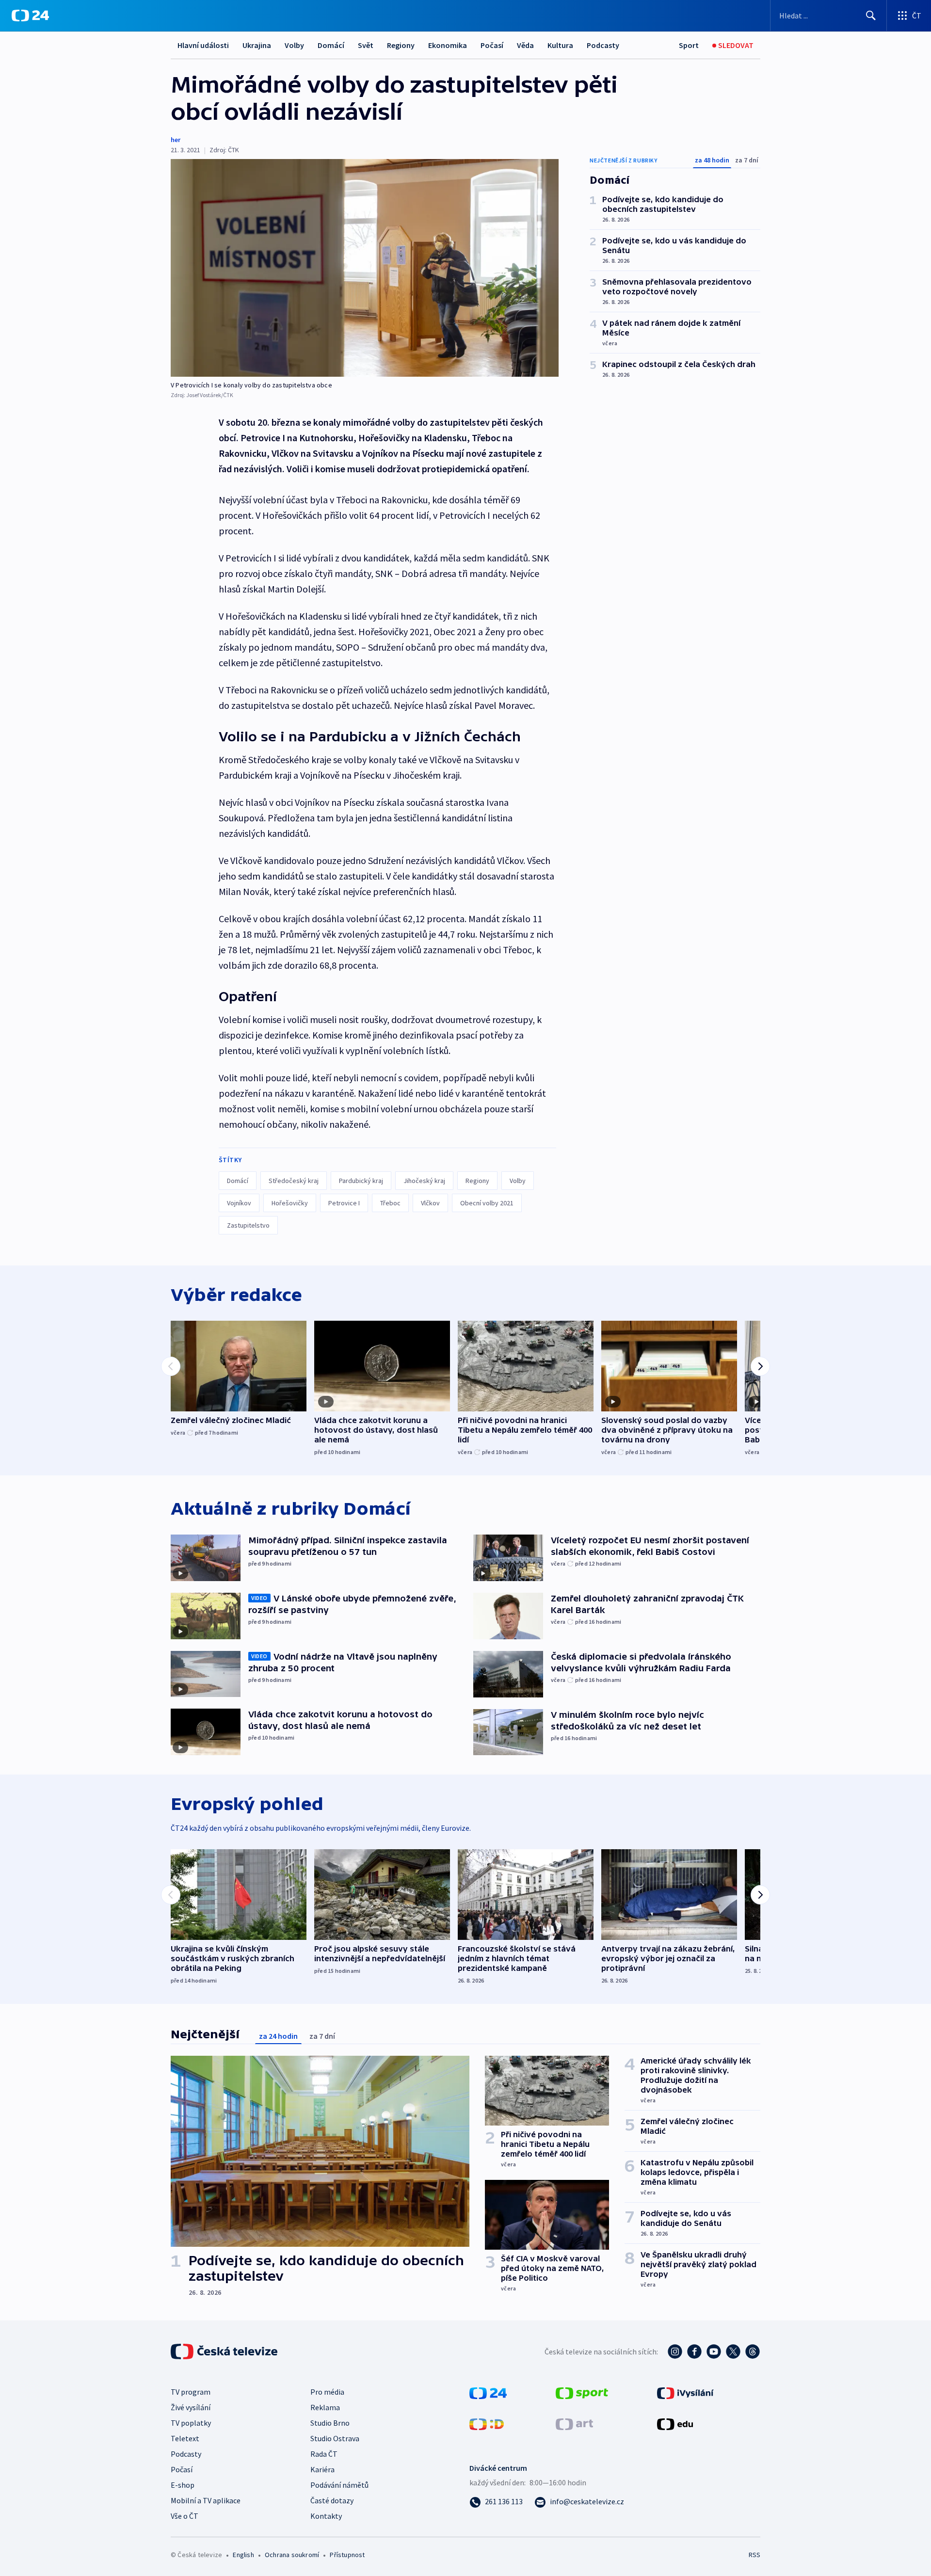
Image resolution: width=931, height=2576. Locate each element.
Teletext (185, 2438)
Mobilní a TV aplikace (206, 2500)
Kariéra (322, 2469)
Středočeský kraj (294, 1181)
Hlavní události (203, 45)
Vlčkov (430, 1203)
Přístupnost (347, 2555)
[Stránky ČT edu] (675, 2423)
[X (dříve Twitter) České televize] (733, 2352)
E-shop (183, 2485)
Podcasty (603, 45)
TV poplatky (191, 2423)
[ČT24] (30, 16)
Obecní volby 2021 (487, 1203)
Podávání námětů (339, 2485)
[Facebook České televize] (694, 2352)
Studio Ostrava (335, 2438)
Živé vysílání (191, 2407)
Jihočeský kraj (424, 1181)
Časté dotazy (332, 2500)
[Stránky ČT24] (488, 2392)
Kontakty (326, 2516)
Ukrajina (257, 45)
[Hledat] (871, 16)
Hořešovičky (290, 1203)
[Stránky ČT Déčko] (487, 2423)
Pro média (327, 2392)
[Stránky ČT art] (574, 2423)
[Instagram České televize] (675, 2352)
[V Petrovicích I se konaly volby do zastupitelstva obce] (365, 268)
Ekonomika (448, 45)
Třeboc (390, 1203)
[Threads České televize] (753, 2352)
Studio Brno (330, 2423)
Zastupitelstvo (248, 1225)
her (176, 140)
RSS (754, 2555)
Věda (525, 45)
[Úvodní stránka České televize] (225, 2352)
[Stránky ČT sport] (582, 2392)
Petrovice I (344, 1203)
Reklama (325, 2407)
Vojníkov (239, 1203)
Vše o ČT (185, 2516)
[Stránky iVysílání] (685, 2392)
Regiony (401, 45)
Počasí (492, 45)
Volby (294, 45)
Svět (366, 45)
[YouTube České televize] (714, 2352)
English (243, 2555)
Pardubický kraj (361, 1181)
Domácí (331, 45)
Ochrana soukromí (292, 2555)
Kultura (560, 45)
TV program (191, 2392)
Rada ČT (324, 2454)
